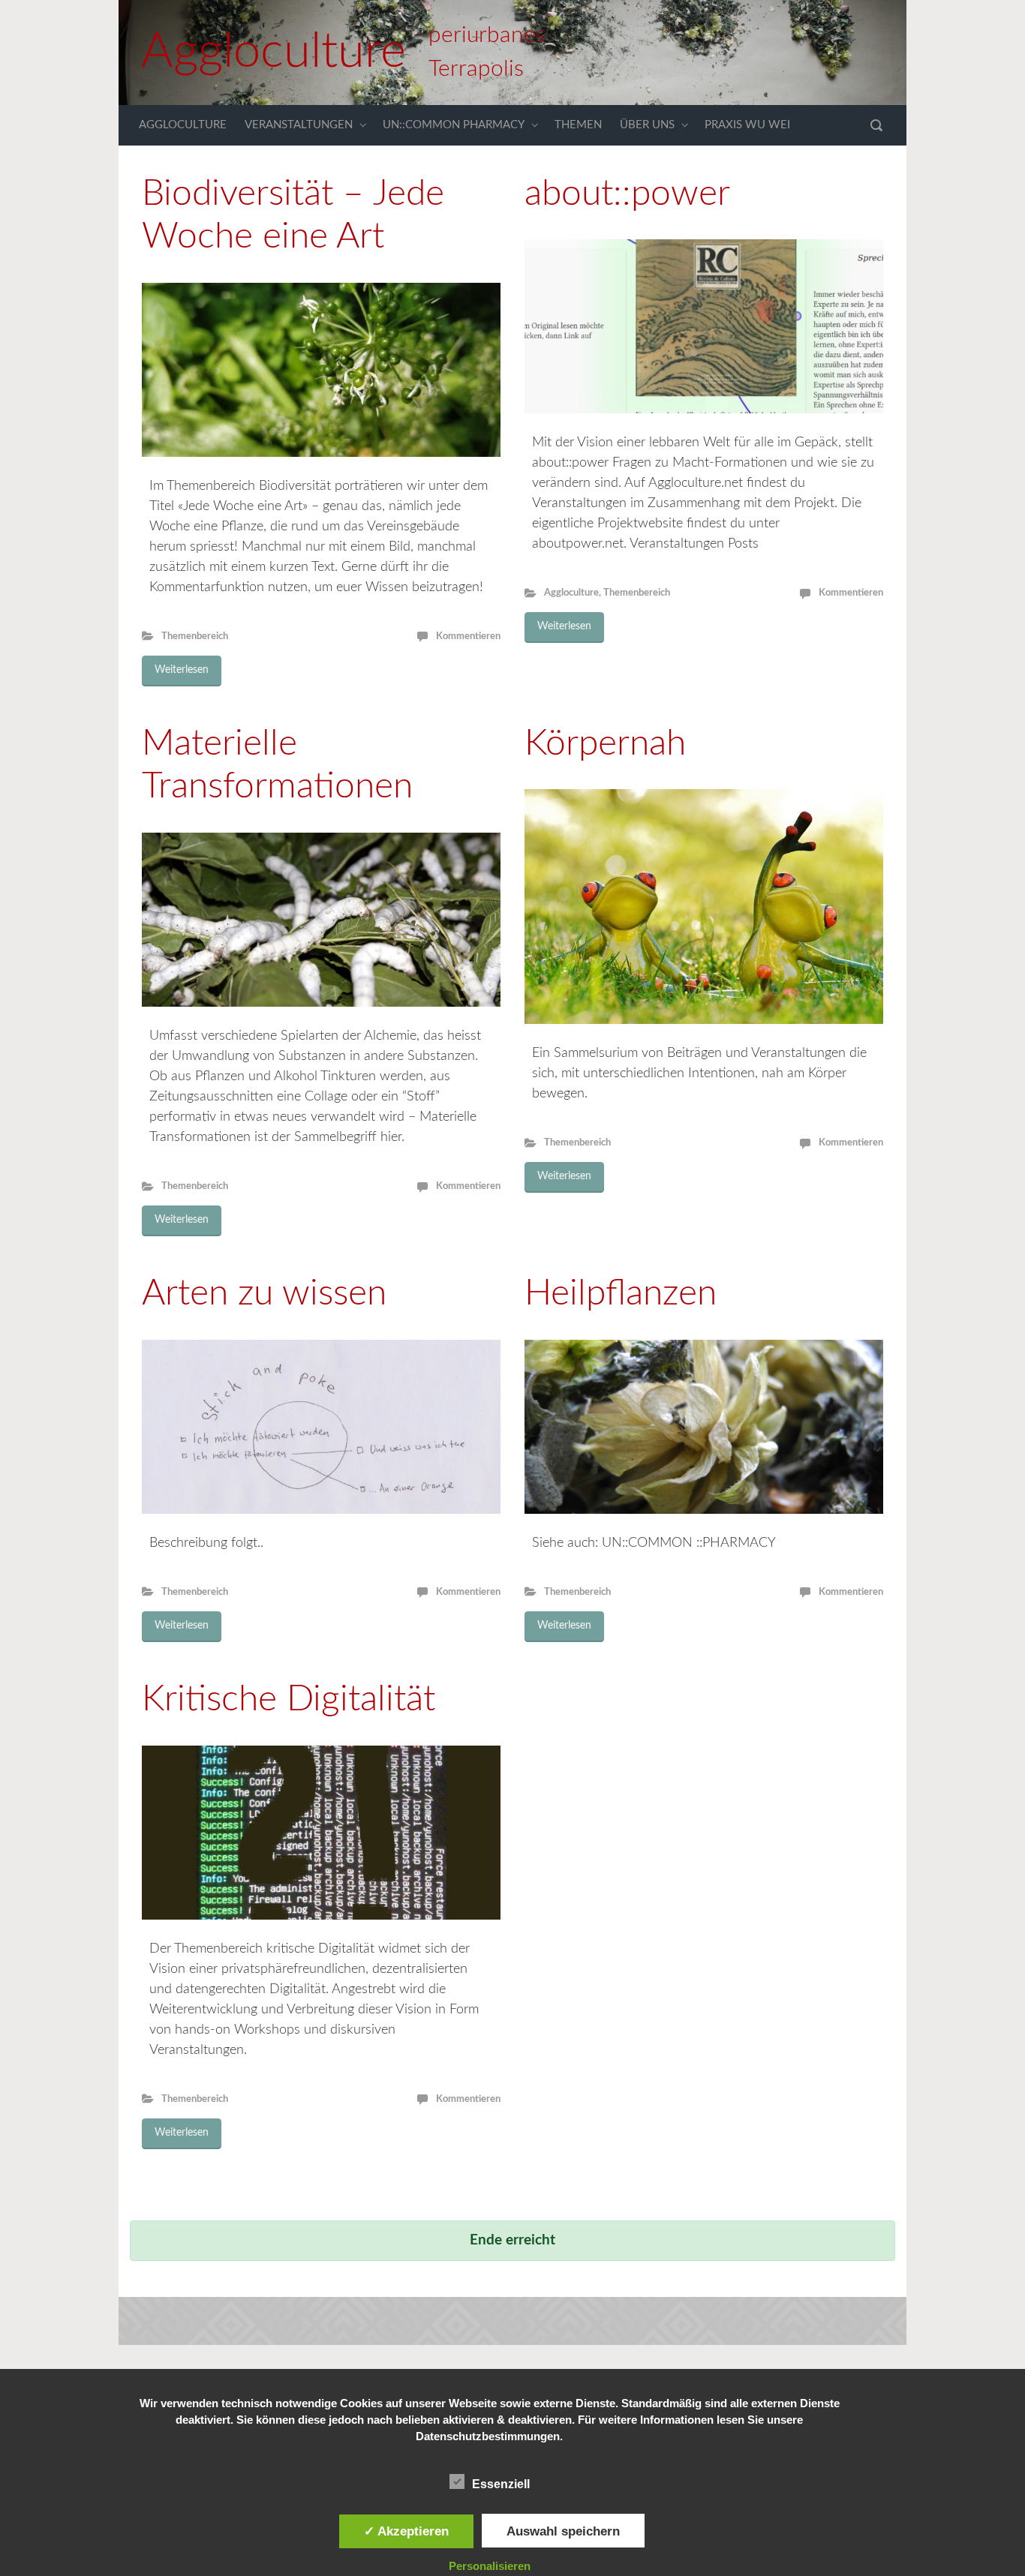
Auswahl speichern (563, 2531)
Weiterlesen (182, 670)
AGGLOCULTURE (183, 125)
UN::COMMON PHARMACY (454, 125)
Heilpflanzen (621, 1293)
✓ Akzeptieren (406, 2531)
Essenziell (501, 2484)
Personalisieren (490, 2566)
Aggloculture (274, 52)
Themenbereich (195, 636)
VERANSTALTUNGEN (299, 125)
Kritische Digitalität (289, 1699)
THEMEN (578, 125)
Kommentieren (468, 636)
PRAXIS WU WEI (747, 125)
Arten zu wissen (264, 1293)
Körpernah (605, 743)
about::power (627, 194)
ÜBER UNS (647, 125)
